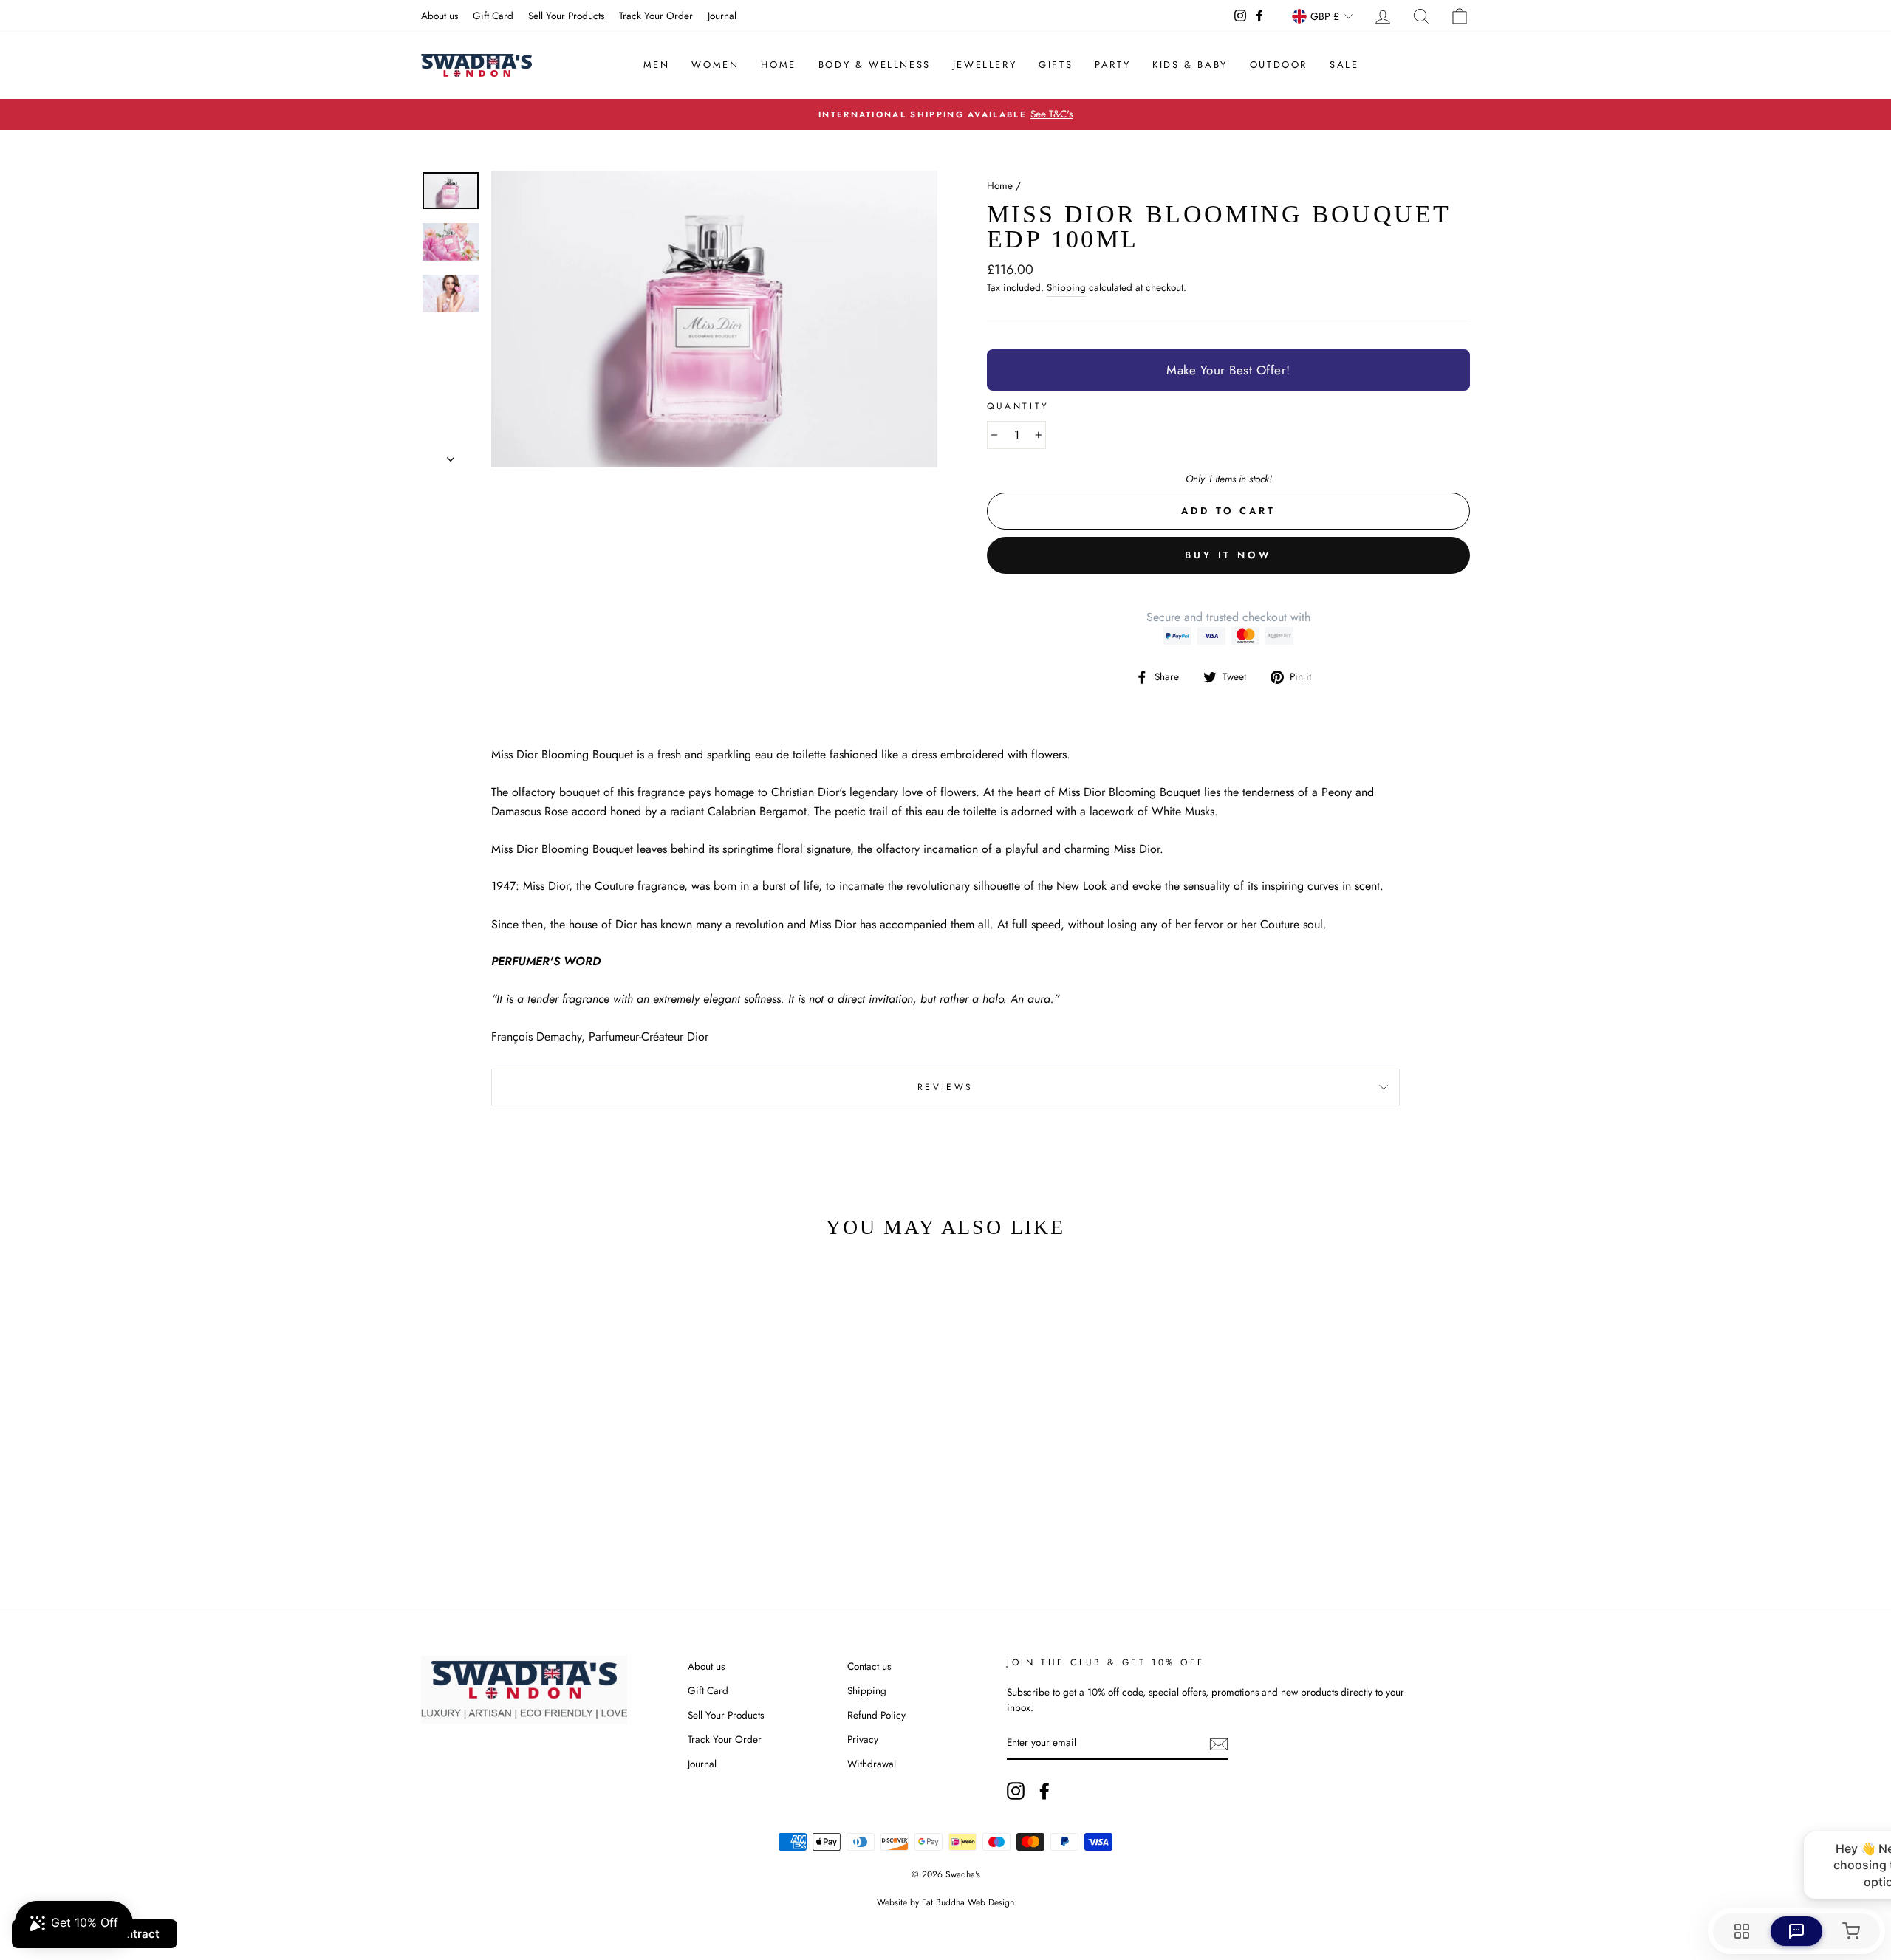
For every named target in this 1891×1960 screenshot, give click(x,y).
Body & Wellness (875, 65)
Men (657, 65)
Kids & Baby (1190, 65)
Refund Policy (876, 1715)
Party (1112, 65)
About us (440, 16)
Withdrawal (872, 1764)
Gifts (1056, 65)
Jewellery (985, 65)
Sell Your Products (566, 16)
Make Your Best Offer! (1228, 370)
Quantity (1018, 406)
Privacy (863, 1739)
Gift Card (493, 16)
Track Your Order (656, 16)
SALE (1344, 65)
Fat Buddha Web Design (968, 1902)
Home (778, 65)
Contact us (869, 1666)
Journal (722, 16)
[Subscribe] (1219, 1744)
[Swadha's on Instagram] (1016, 1791)
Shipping (1066, 287)
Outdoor (1279, 65)
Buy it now (1228, 555)
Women (715, 65)
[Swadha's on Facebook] (1044, 1791)
